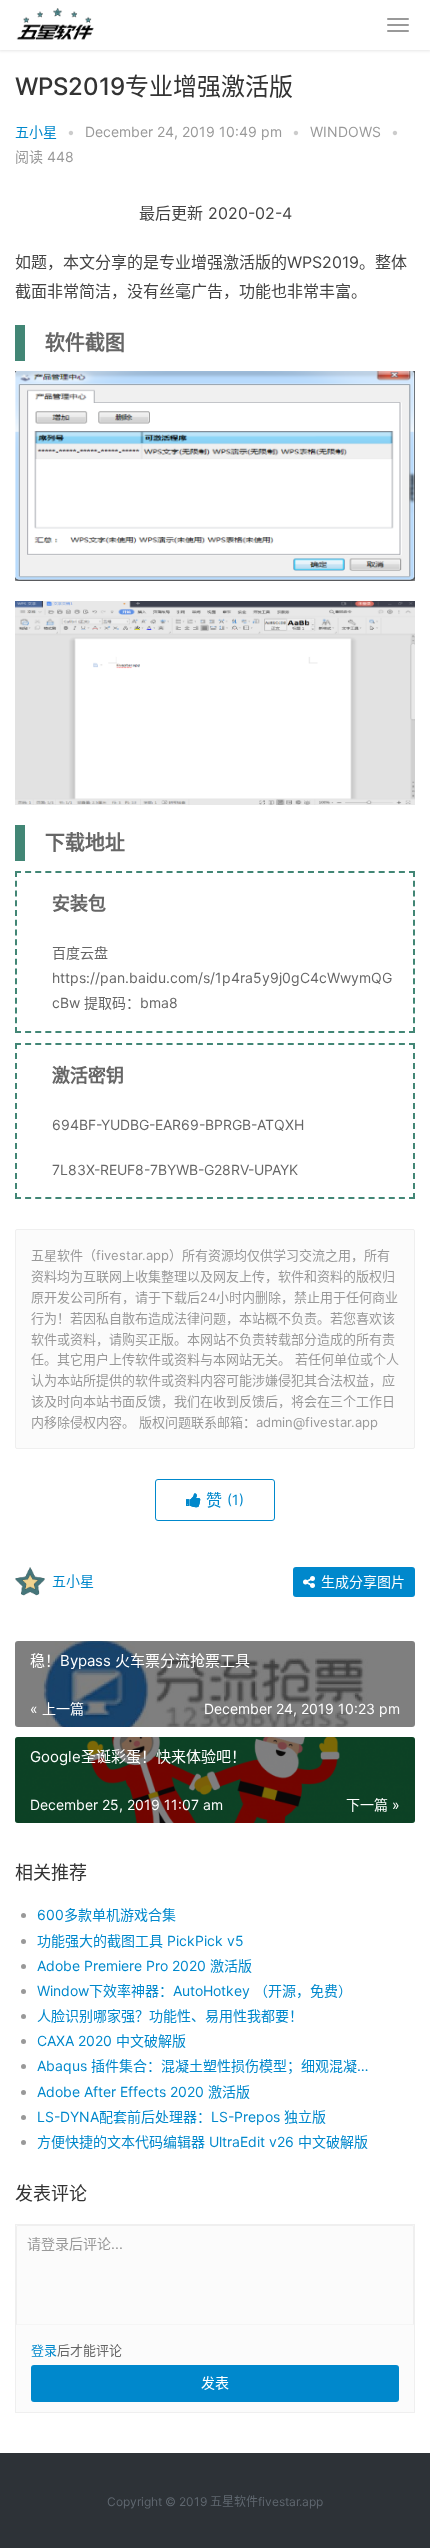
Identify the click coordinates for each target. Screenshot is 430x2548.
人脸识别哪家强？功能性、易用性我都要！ (170, 2015)
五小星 (36, 131)
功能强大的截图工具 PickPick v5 (140, 1940)
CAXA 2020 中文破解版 (111, 2040)
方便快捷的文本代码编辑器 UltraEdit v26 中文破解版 (202, 2141)
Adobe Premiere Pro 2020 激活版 (144, 1965)
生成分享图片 (361, 1581)
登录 (44, 2350)
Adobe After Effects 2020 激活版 (143, 2091)
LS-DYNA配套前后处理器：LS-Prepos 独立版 (181, 2116)
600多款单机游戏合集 (106, 1914)
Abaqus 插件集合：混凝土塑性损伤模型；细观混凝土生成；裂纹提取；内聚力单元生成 (207, 2065)
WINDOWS (345, 131)
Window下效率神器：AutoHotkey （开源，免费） (194, 1990)
